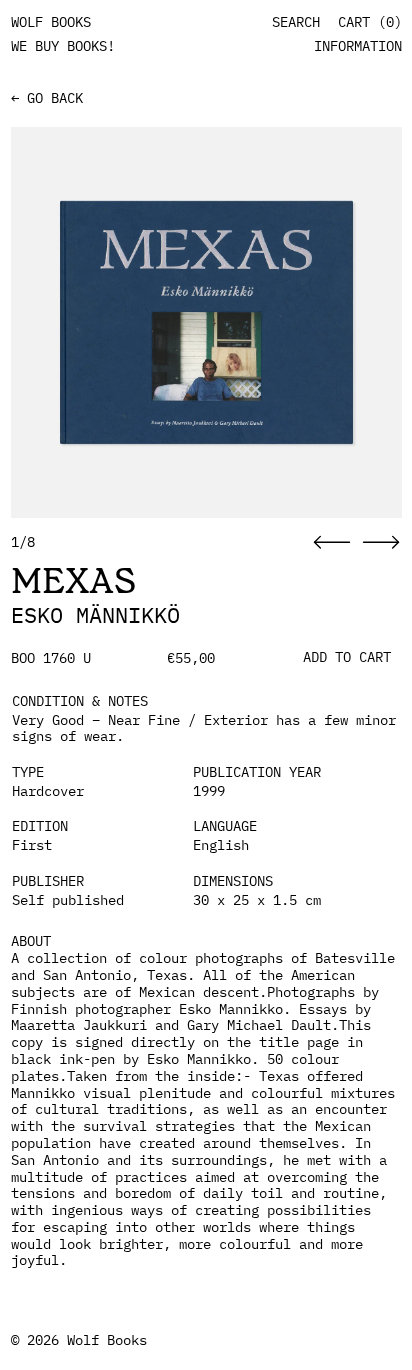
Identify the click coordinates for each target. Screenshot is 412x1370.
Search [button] (296, 22)
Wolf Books (107, 1340)
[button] (332, 542)
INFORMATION (358, 46)
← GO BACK (47, 98)
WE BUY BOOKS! (63, 46)
